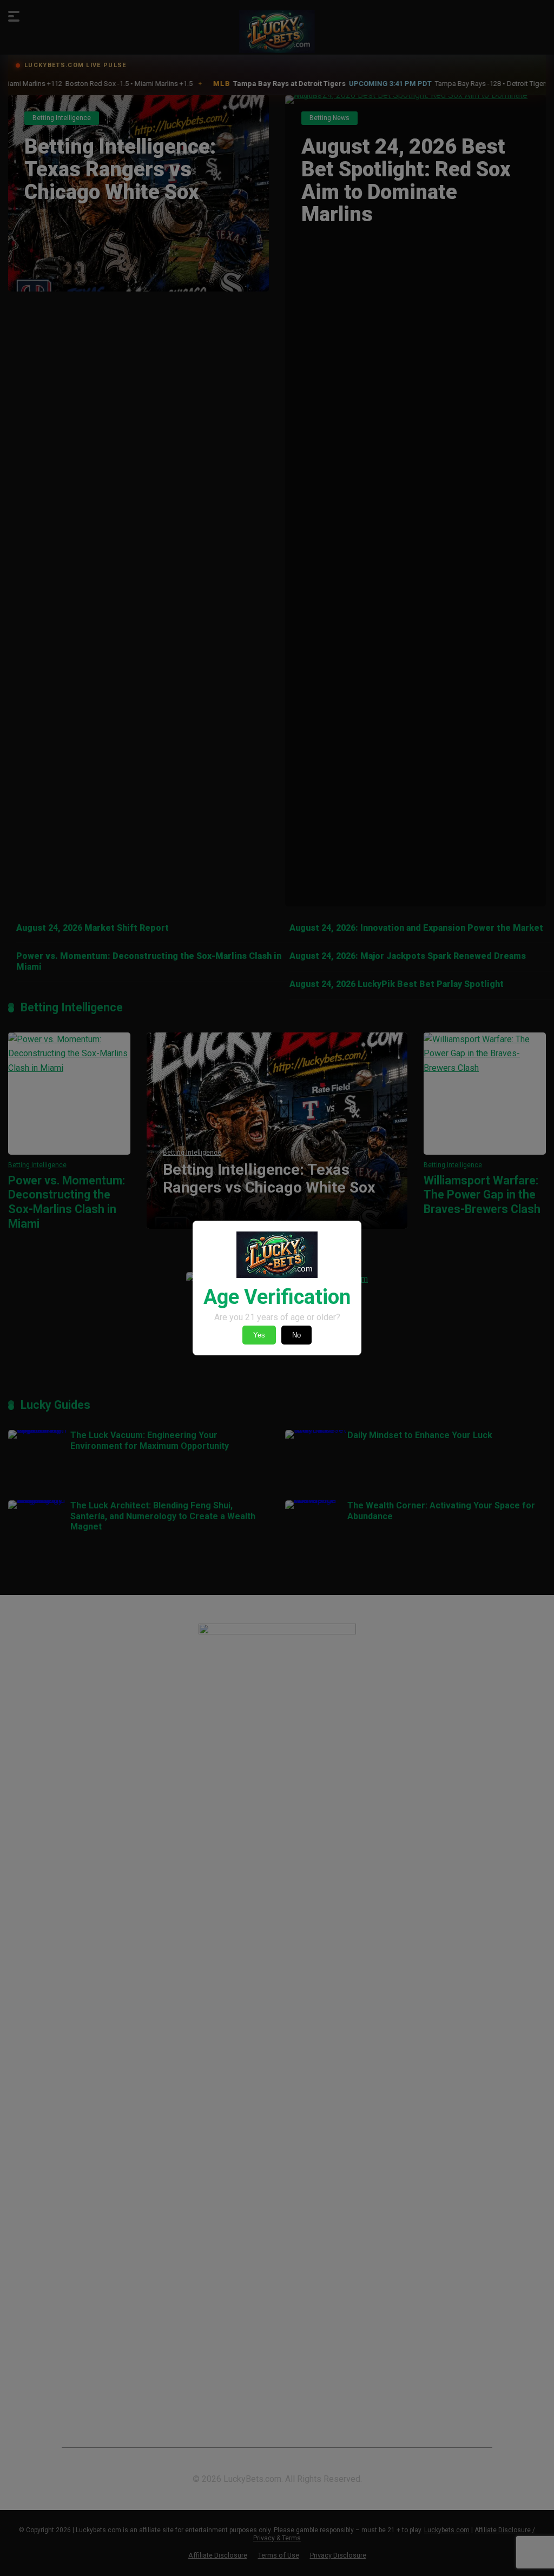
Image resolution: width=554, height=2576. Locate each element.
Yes (259, 1335)
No (296, 1335)
